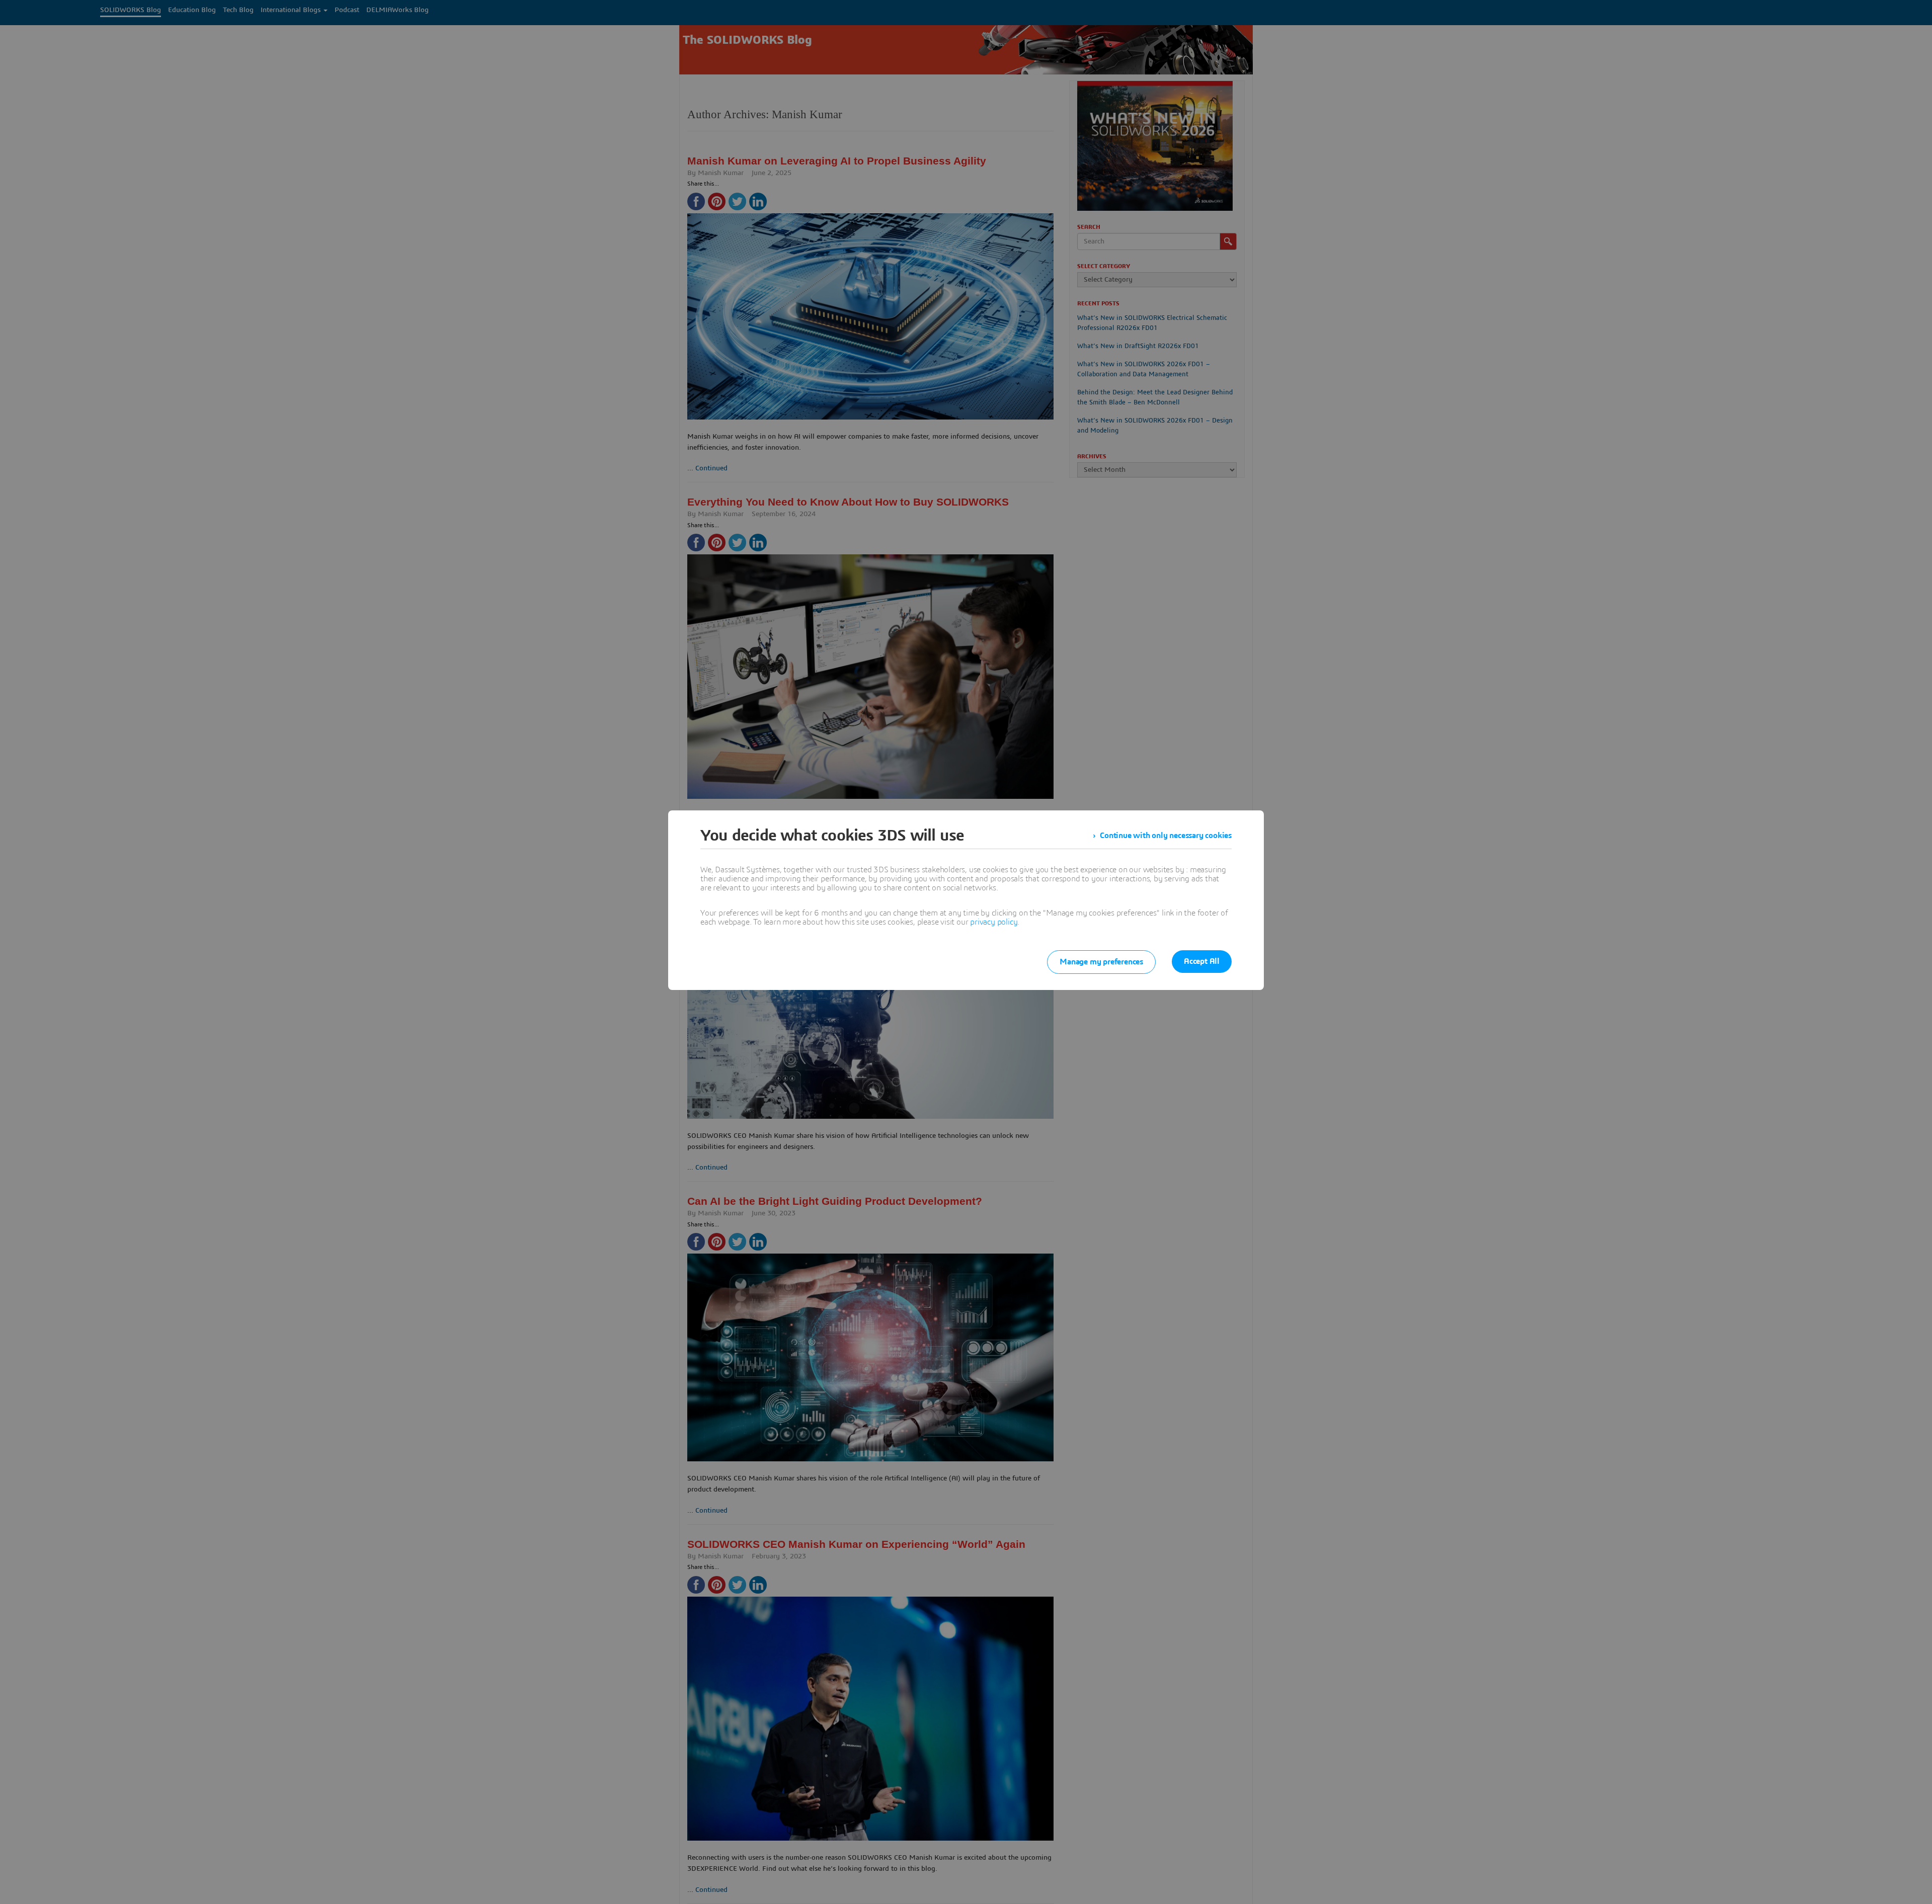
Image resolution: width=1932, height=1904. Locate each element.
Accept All (1202, 961)
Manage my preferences (1101, 962)
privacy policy (994, 922)
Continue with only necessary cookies (1166, 836)
